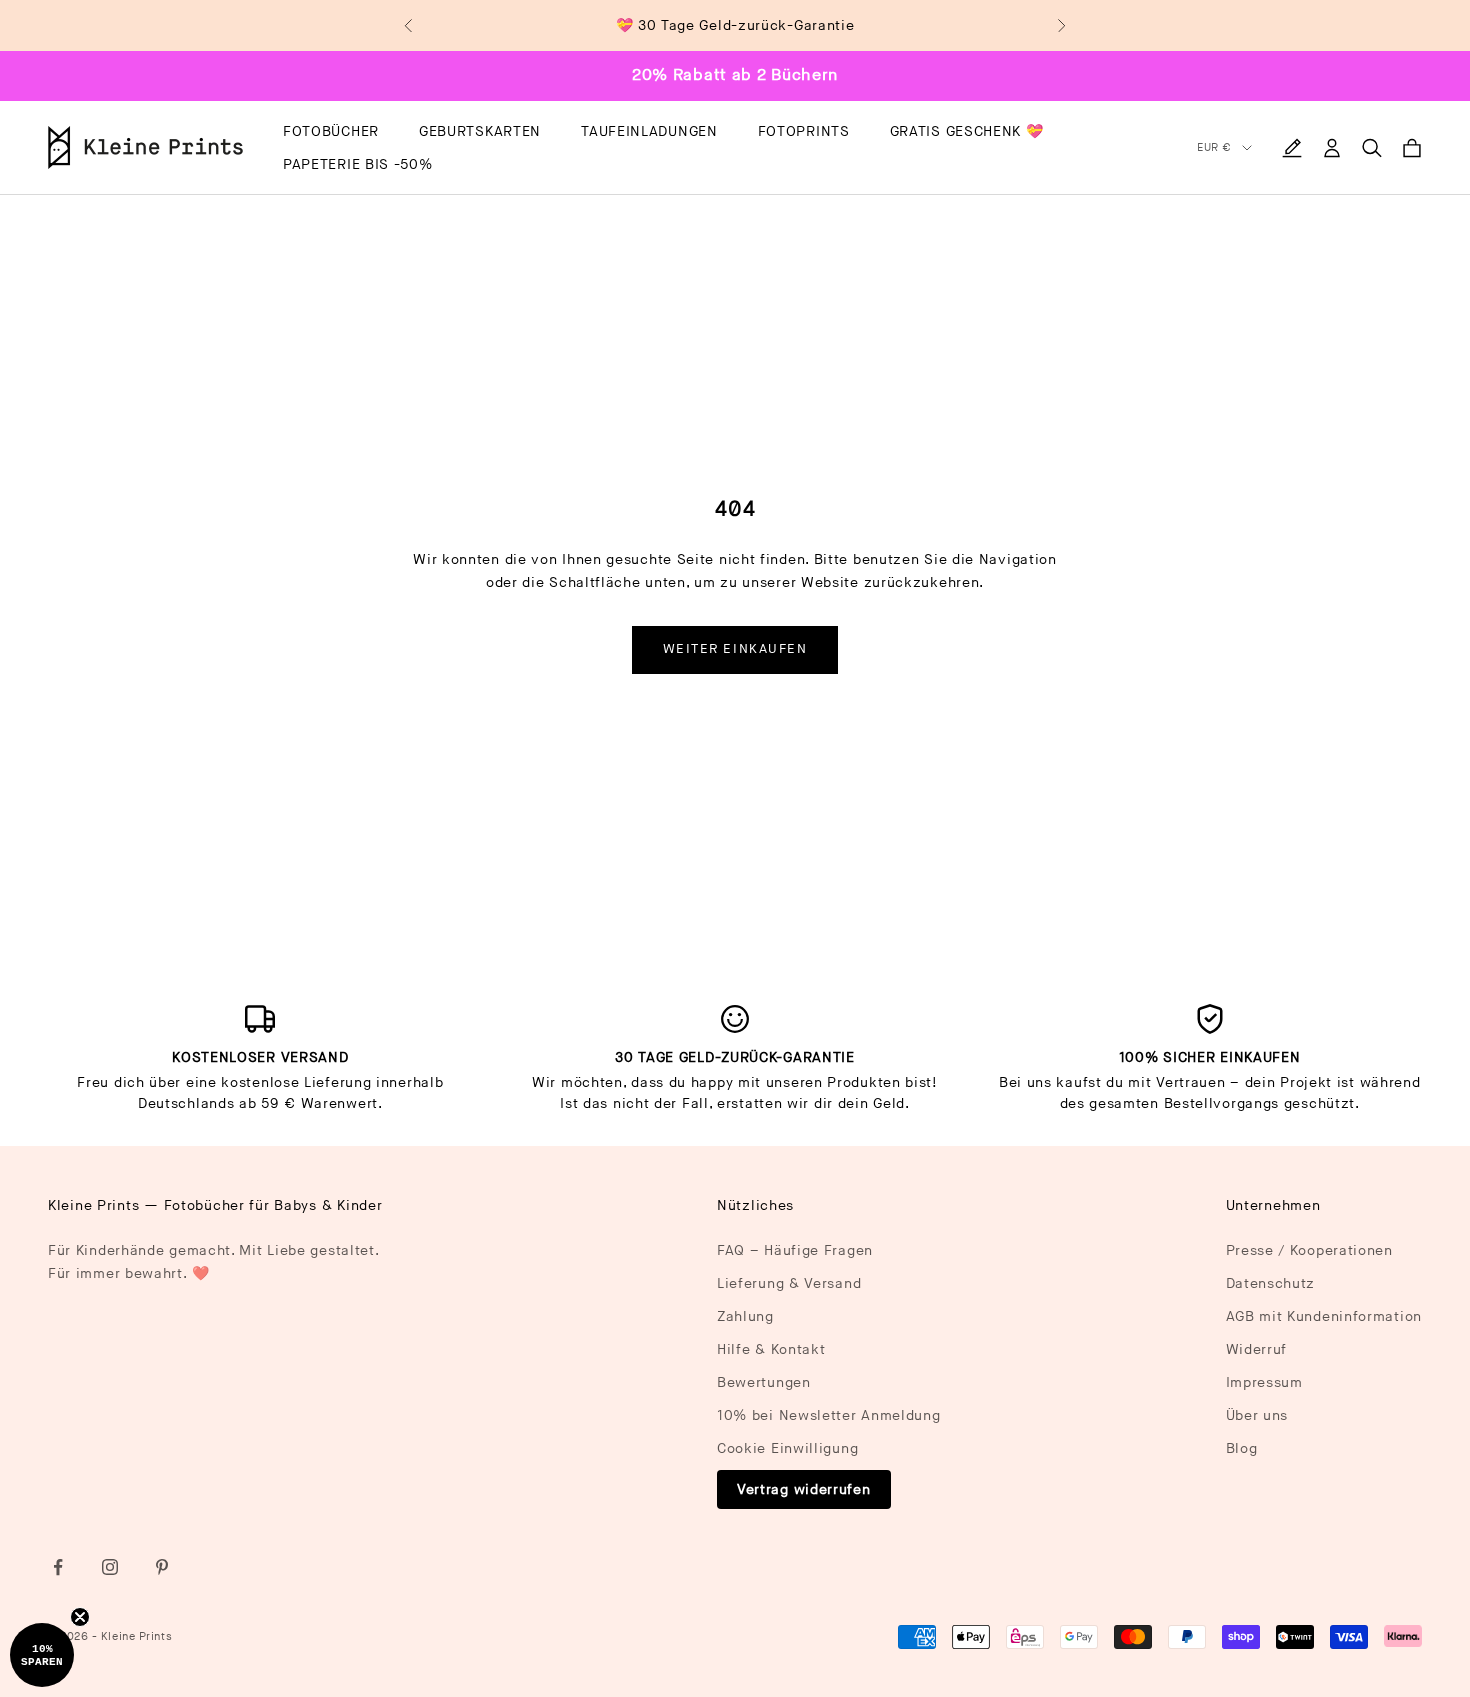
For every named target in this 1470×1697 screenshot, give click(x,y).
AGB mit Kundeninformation (1324, 1316)
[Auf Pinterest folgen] (162, 1567)
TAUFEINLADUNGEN (649, 131)
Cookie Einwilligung (787, 1448)
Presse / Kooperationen (1309, 1250)
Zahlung (745, 1316)
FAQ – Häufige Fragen (795, 1250)
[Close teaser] (80, 1617)
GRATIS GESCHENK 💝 (967, 131)
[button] (42, 1655)
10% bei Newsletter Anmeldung (829, 1415)
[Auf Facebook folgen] (58, 1567)
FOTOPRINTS (804, 131)
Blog (1242, 1448)
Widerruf (1257, 1349)
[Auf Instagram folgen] (110, 1567)
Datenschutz (1271, 1283)
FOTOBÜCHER (331, 131)
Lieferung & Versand (789, 1283)
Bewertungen (764, 1382)
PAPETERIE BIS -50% (358, 164)
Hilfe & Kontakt (771, 1349)
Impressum (1264, 1382)
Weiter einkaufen (735, 649)
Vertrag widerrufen (804, 1489)
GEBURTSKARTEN (480, 131)
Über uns (1257, 1415)
